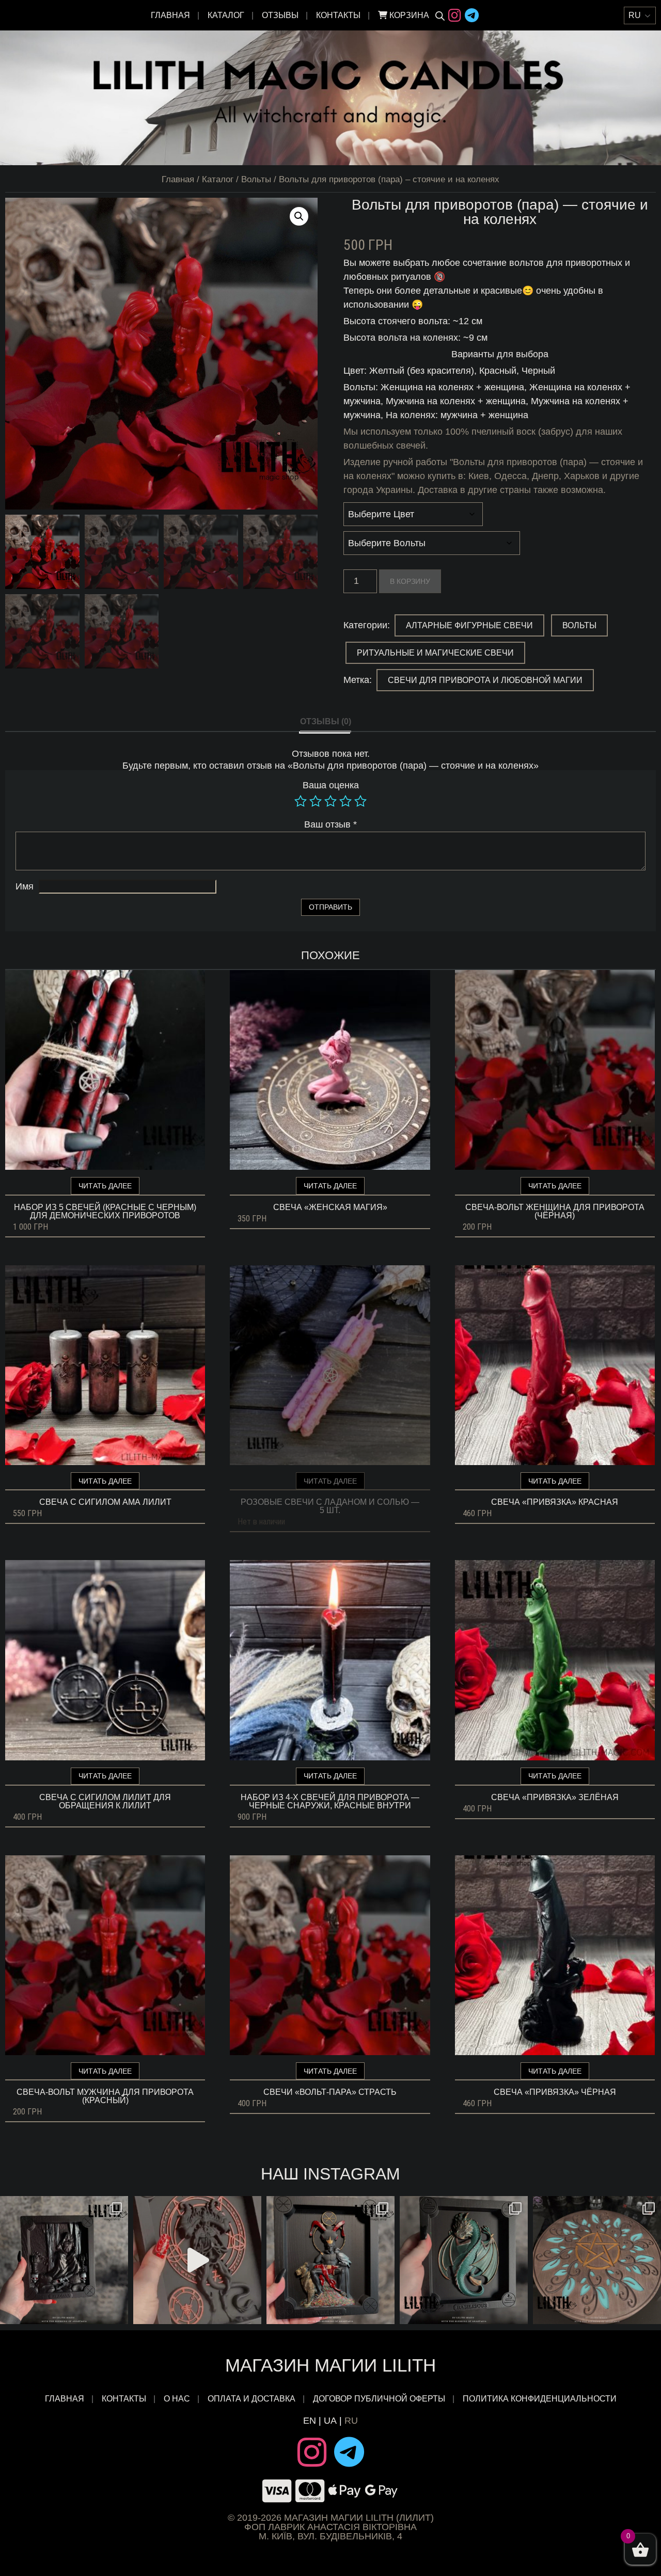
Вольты (256, 179)
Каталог (226, 15)
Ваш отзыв (330, 824)
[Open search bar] (440, 15)
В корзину (410, 581)
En (310, 2421)
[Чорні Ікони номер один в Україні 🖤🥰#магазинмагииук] (197, 2260)
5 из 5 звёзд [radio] (360, 801)
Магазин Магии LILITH (330, 2365)
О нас (177, 2399)
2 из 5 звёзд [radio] (316, 801)
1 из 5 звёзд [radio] (301, 801)
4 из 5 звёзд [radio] (345, 801)
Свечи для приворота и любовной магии (485, 680)
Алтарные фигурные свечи (469, 625)
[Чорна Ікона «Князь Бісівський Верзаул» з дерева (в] (64, 2260)
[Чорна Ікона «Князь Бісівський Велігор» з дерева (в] (330, 2260)
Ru (351, 2421)
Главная (170, 15)
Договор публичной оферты (379, 2399)
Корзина (408, 15)
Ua (330, 2421)
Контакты (338, 15)
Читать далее (105, 1186)
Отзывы (280, 15)
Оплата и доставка (251, 2399)
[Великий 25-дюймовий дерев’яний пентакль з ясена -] (597, 2260)
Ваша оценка (331, 785)
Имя (25, 886)
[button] (299, 216)
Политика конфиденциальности (540, 2399)
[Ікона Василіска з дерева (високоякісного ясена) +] (464, 2260)
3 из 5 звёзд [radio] (330, 801)
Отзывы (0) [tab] (326, 721)
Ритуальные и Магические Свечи (435, 653)
